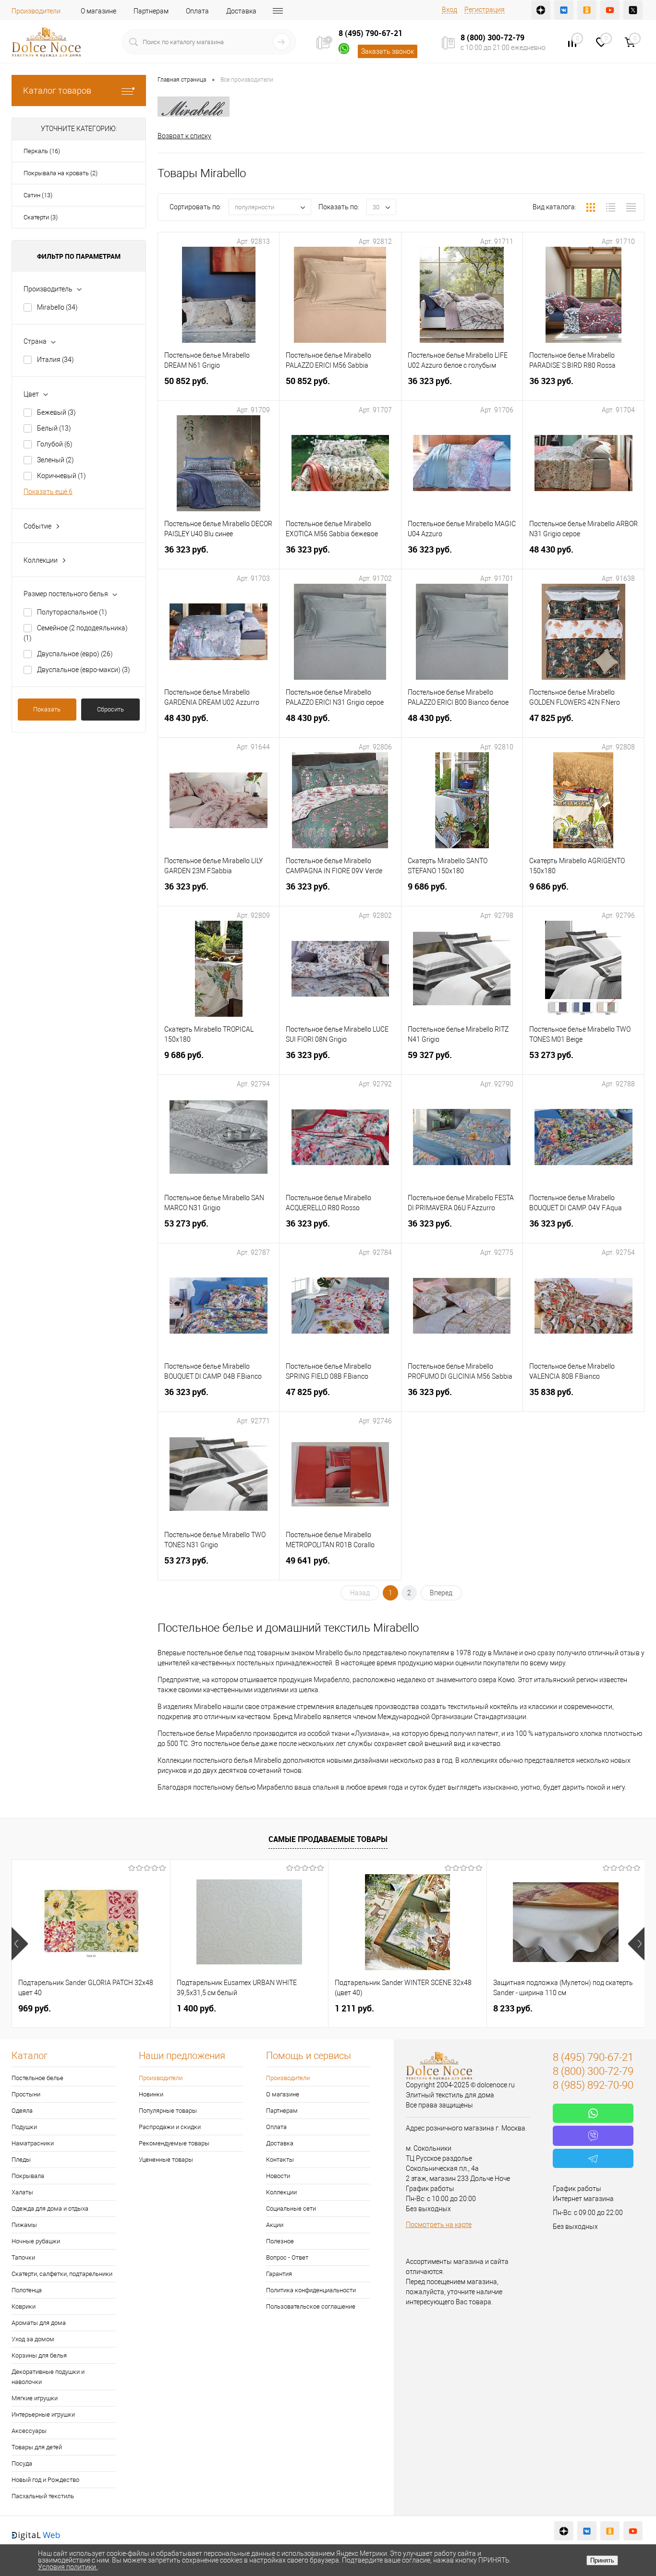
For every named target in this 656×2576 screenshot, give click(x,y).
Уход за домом (33, 2339)
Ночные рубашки (36, 2241)
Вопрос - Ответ (287, 2257)
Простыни (26, 2094)
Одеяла (22, 2111)
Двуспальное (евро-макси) (84, 670)
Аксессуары (29, 2431)
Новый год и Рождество (45, 2480)
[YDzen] (541, 10)
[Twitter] (633, 10)
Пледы (21, 2160)
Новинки (151, 2094)
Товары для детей (37, 2447)
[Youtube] (610, 10)
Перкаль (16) (42, 151)
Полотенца (27, 2290)
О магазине (98, 11)
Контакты (280, 2160)
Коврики (24, 2306)
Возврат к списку (184, 136)
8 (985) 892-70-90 (593, 2085)
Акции (275, 2225)
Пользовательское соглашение (311, 2306)
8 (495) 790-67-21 (371, 33)
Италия (55, 360)
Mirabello (57, 307)
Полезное (280, 2241)
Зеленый (55, 460)
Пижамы (24, 2225)
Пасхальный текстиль (43, 2496)
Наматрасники (33, 2143)
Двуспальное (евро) (75, 654)
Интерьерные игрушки (43, 2414)
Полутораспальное (72, 612)
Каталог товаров (57, 90)
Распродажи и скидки (170, 2127)
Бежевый (56, 412)
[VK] (564, 10)
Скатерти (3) (41, 217)
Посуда (22, 2463)
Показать (47, 709)
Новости (278, 2176)
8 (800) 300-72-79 (492, 37)
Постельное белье (37, 2078)
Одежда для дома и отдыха (50, 2209)
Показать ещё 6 (48, 492)
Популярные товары (168, 2111)
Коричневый (61, 476)
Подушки (24, 2127)
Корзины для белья (39, 2355)
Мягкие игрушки (35, 2398)
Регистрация (485, 10)
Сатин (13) (38, 195)
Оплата (197, 11)
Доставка (241, 11)
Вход (449, 10)
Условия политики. (68, 2567)
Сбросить (110, 709)
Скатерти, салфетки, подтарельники (62, 2274)
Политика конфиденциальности (311, 2290)
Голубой (55, 444)
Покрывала (28, 2176)
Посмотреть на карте (439, 2225)
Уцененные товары (166, 2160)
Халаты (22, 2192)
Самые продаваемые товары (328, 1839)
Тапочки (23, 2257)
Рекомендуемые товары (174, 2143)
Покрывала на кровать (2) (61, 173)
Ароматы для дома (39, 2323)
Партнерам (151, 11)
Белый (54, 428)
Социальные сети (291, 2209)
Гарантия (279, 2274)
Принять (602, 2560)
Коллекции (281, 2192)
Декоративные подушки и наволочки (48, 2377)
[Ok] (587, 10)
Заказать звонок (388, 51)
